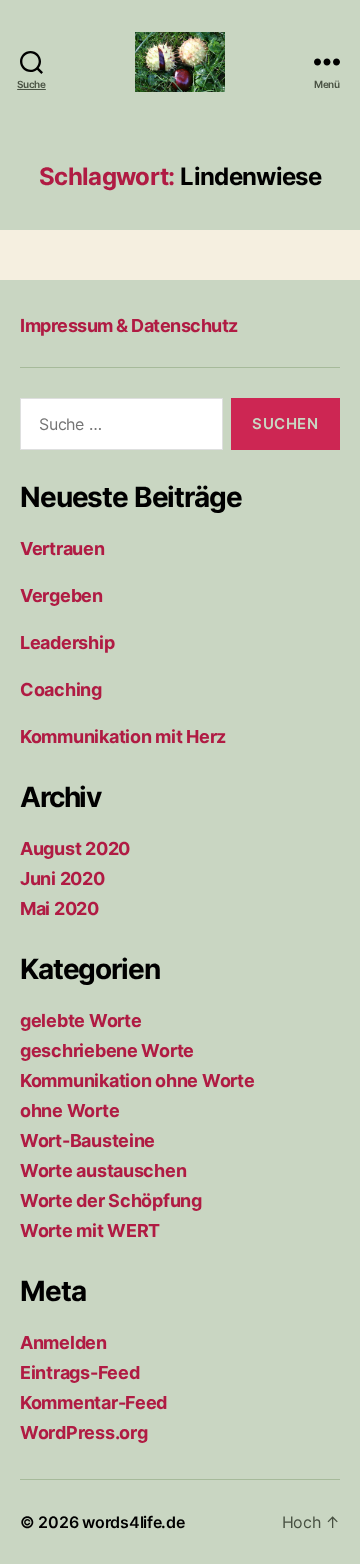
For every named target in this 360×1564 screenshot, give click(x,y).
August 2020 (75, 848)
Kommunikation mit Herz (123, 736)
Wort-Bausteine (87, 1140)
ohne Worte (69, 1110)
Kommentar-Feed (93, 1402)
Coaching (61, 689)
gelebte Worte (81, 1020)
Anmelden (63, 1342)
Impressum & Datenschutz (129, 325)
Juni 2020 (62, 878)
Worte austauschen (103, 1170)
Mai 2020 (59, 908)
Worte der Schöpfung (111, 1200)
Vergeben (61, 595)
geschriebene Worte (107, 1050)
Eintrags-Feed (80, 1372)
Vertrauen (62, 548)
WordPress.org (84, 1432)
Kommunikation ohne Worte (137, 1080)
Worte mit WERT (90, 1230)
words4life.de (133, 1522)
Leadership (67, 642)
